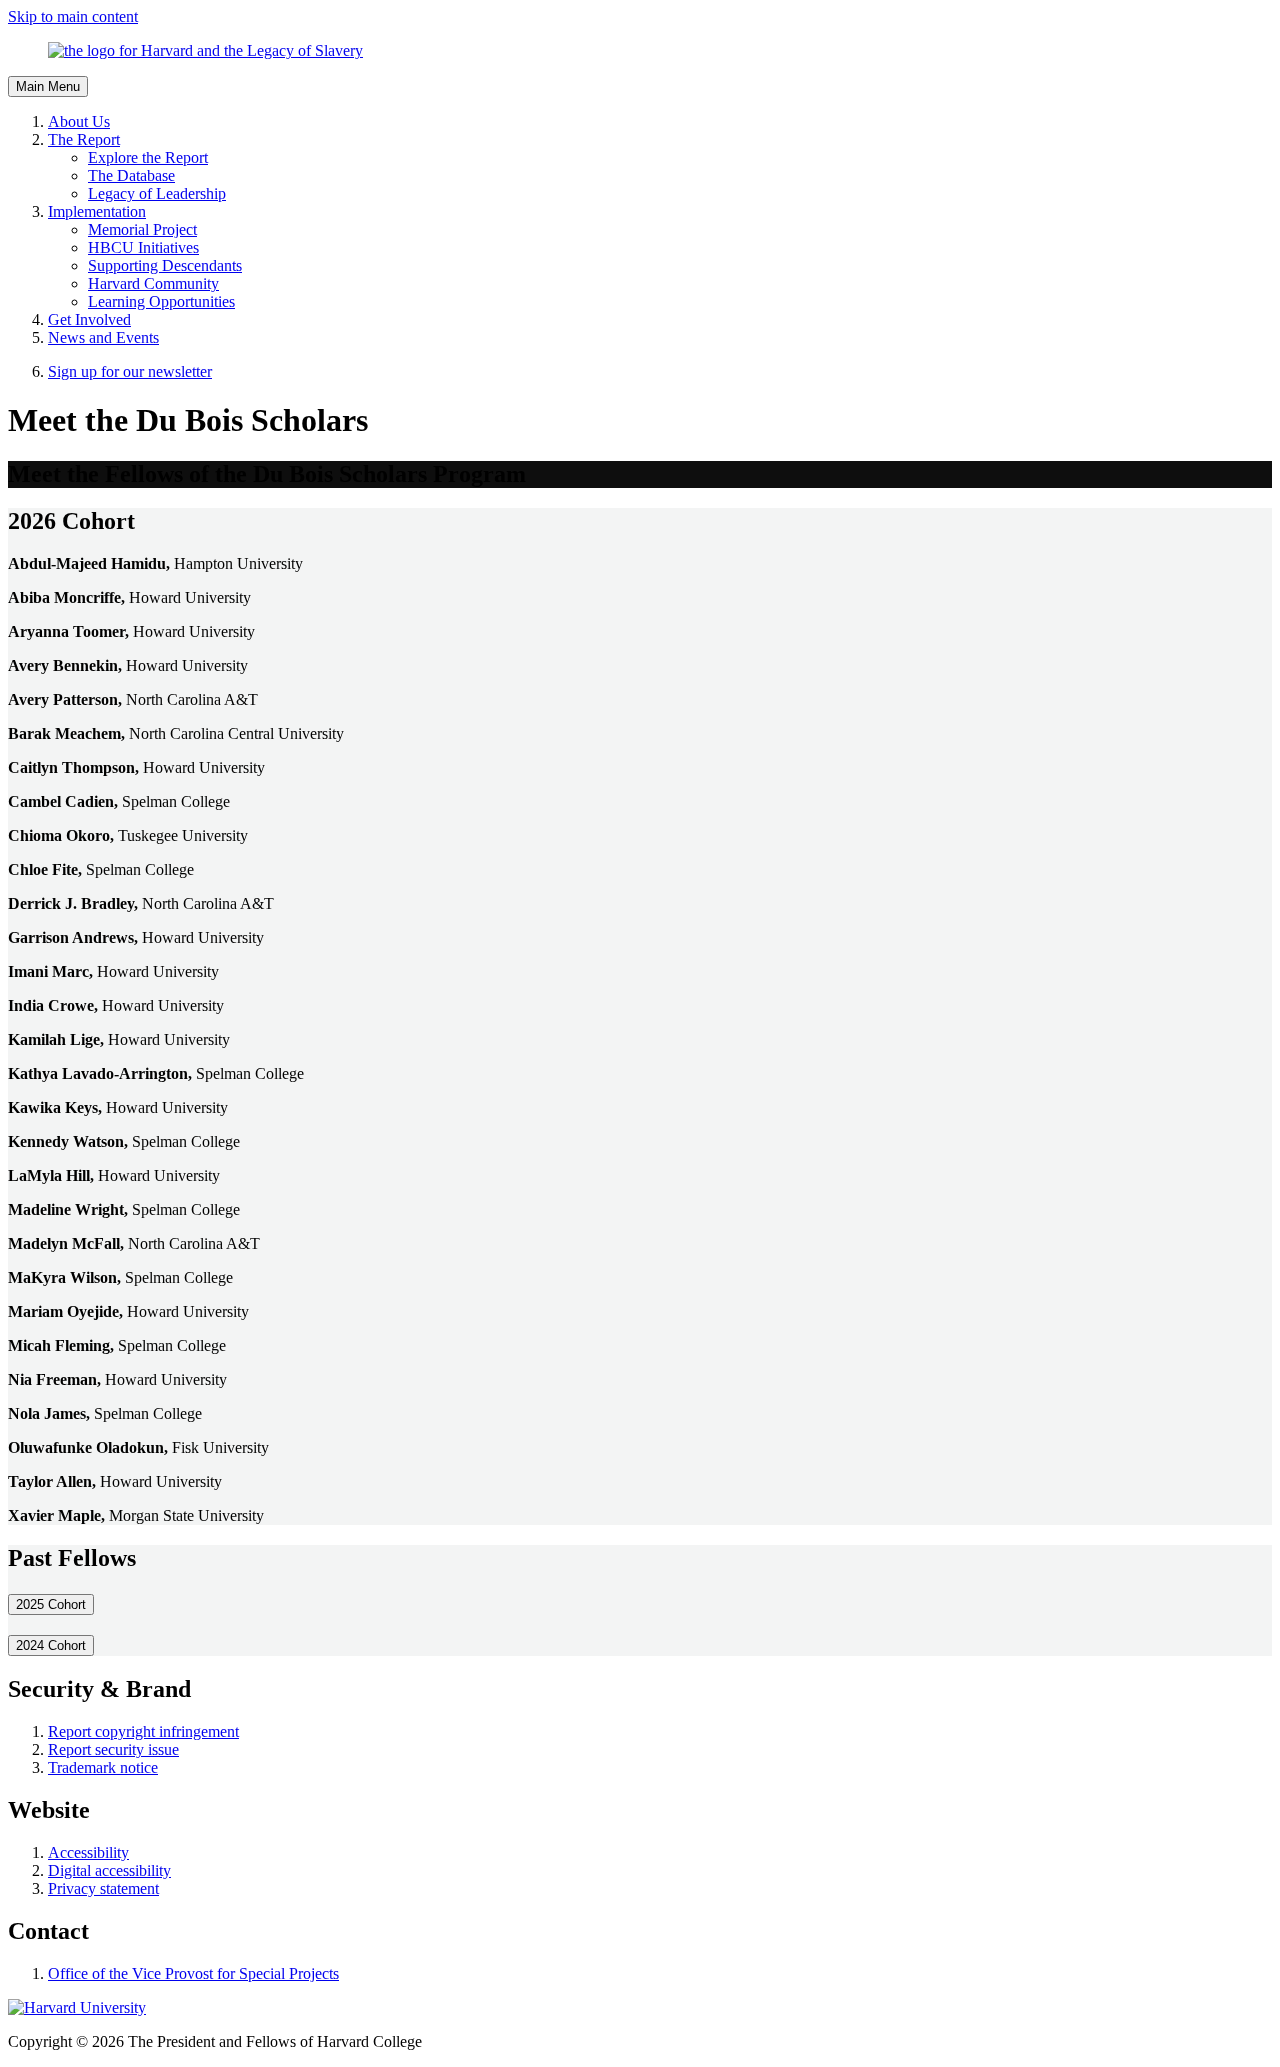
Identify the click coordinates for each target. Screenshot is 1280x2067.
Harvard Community (153, 283)
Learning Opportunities (161, 301)
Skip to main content (73, 16)
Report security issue (113, 1749)
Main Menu (48, 86)
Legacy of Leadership (157, 193)
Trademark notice (103, 1767)
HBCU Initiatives (143, 247)
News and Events (103, 337)
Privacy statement (103, 1888)
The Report (84, 139)
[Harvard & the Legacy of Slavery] (640, 51)
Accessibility (88, 1852)
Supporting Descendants (165, 265)
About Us (79, 121)
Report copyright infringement (143, 1731)
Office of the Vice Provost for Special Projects (193, 1973)
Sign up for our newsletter (130, 371)
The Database (131, 175)
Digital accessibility (109, 1870)
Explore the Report (148, 157)
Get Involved (89, 319)
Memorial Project (142, 229)
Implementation (97, 211)
